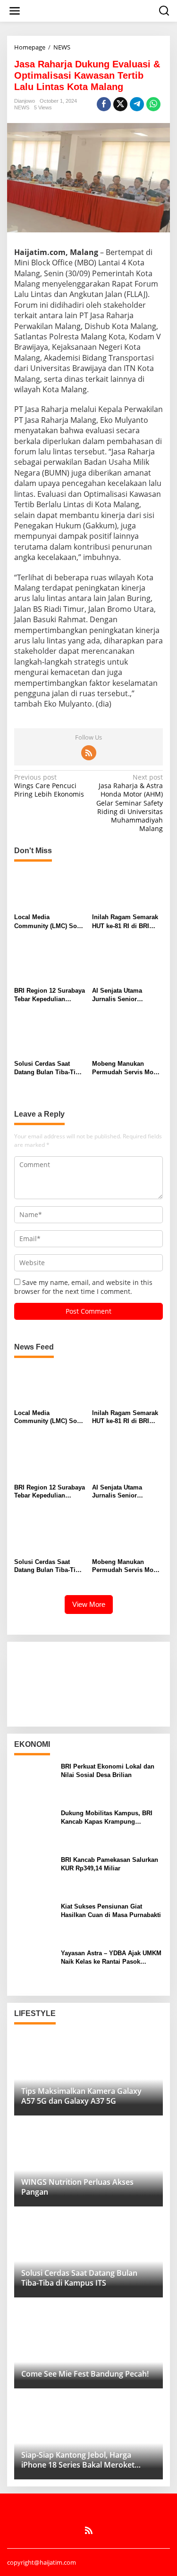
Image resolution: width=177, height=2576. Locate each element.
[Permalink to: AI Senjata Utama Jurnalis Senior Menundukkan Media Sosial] (127, 963)
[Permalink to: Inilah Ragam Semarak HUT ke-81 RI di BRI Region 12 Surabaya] (127, 889)
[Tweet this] (120, 104)
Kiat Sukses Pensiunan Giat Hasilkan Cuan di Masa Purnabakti (111, 1911)
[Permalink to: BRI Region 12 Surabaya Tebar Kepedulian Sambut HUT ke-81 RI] (50, 963)
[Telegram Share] (137, 104)
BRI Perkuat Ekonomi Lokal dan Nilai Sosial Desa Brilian (108, 1771)
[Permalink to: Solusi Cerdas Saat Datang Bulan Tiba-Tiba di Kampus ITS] (50, 1036)
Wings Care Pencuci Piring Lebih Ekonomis (49, 786)
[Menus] (15, 11)
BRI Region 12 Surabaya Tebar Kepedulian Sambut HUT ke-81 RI (50, 995)
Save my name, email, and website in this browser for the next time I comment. (83, 1287)
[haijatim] (91, 10)
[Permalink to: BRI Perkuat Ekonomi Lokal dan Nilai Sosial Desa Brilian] (34, 1781)
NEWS (22, 107)
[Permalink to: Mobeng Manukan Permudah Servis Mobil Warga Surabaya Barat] (127, 1036)
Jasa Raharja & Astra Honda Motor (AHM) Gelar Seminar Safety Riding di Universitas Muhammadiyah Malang (130, 803)
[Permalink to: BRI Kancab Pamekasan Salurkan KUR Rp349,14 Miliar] (34, 1874)
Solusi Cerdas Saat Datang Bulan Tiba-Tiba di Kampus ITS (48, 1068)
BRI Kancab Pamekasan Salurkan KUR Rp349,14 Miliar (110, 1864)
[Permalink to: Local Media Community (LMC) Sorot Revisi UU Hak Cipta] (50, 889)
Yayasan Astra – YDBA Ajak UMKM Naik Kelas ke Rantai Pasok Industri (111, 1958)
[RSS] (89, 753)
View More (89, 1604)
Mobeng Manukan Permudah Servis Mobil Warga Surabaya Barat (126, 1068)
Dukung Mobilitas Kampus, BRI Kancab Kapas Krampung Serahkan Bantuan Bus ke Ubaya (108, 1818)
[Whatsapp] (153, 104)
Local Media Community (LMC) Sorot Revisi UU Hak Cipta (50, 922)
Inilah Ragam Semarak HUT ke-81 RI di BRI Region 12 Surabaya (125, 922)
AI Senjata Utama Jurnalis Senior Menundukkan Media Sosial (122, 995)
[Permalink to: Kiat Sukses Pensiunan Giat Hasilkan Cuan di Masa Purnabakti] (34, 1921)
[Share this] (104, 104)
